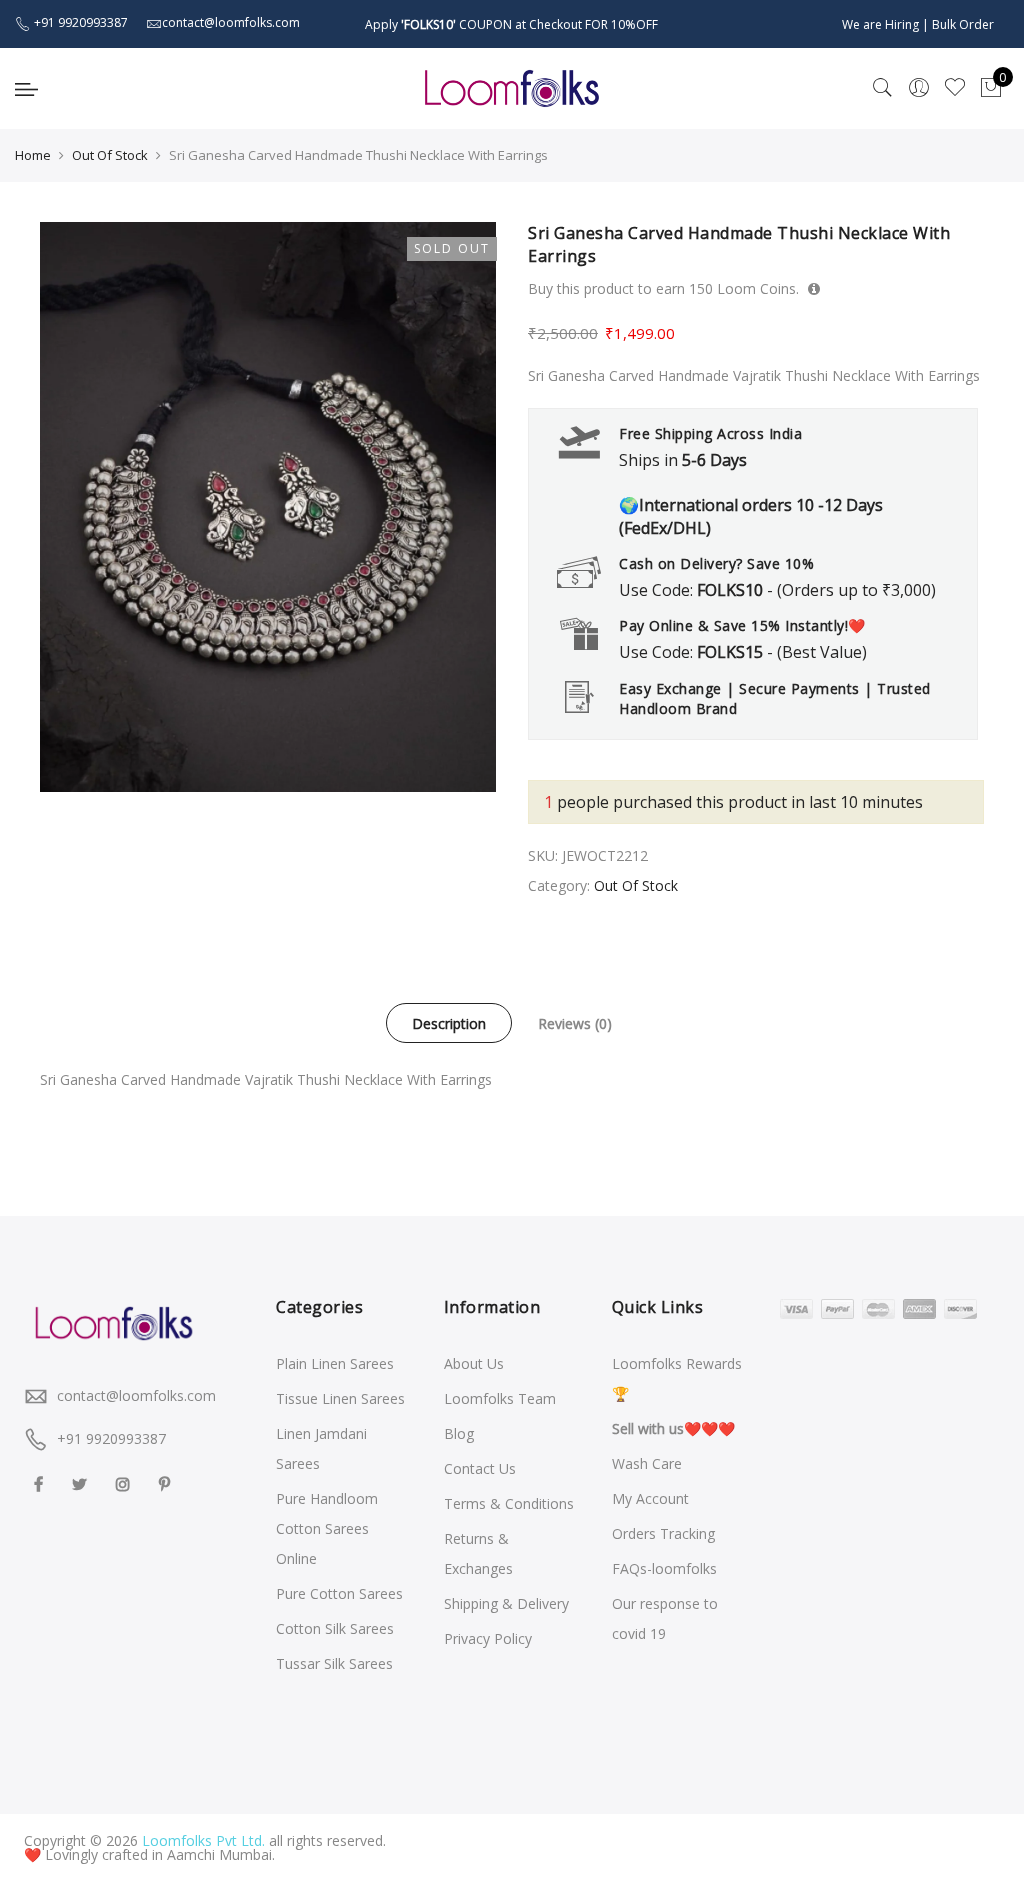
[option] (268, 507)
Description (449, 1023)
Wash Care (647, 1463)
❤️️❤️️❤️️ (673, 1428)
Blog (459, 1433)
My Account (650, 1498)
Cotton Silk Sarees (335, 1628)
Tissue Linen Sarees (340, 1398)
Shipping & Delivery (506, 1603)
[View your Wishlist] (955, 88)
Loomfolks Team (500, 1398)
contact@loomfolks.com (136, 1395)
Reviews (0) (575, 1023)
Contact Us (480, 1468)
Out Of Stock (110, 155)
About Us (474, 1363)
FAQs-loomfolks (664, 1568)
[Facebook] (41, 1483)
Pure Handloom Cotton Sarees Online (327, 1528)
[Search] (883, 88)
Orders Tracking (663, 1533)
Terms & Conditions (509, 1503)
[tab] (449, 1023)
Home (33, 155)
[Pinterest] (167, 1483)
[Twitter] (82, 1483)
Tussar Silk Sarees (334, 1663)
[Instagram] (125, 1483)
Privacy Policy (488, 1638)
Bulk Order (963, 24)
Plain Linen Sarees (335, 1363)
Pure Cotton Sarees (339, 1593)
